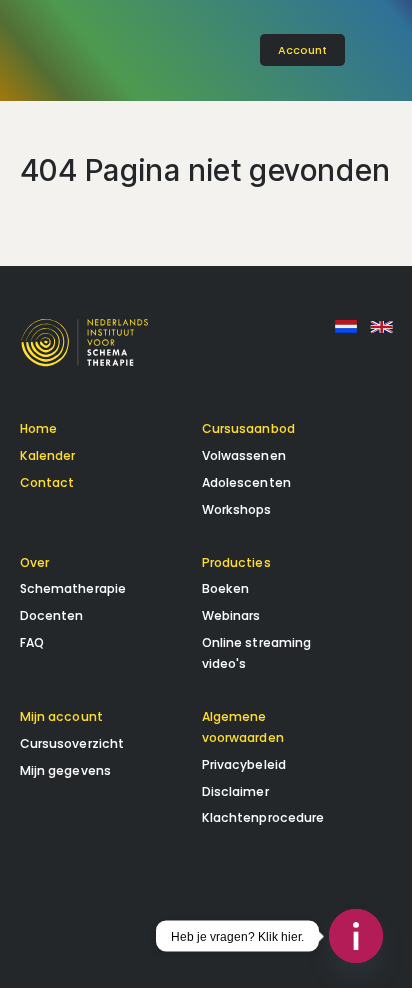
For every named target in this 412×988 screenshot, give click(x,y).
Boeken (226, 588)
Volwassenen (244, 455)
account (303, 50)
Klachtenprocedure (263, 817)
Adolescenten (246, 482)
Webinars (231, 615)
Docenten (52, 615)
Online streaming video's (257, 653)
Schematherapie (73, 588)
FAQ (32, 642)
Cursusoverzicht (72, 743)
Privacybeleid (244, 764)
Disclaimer (235, 791)
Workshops (237, 509)
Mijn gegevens (66, 770)
